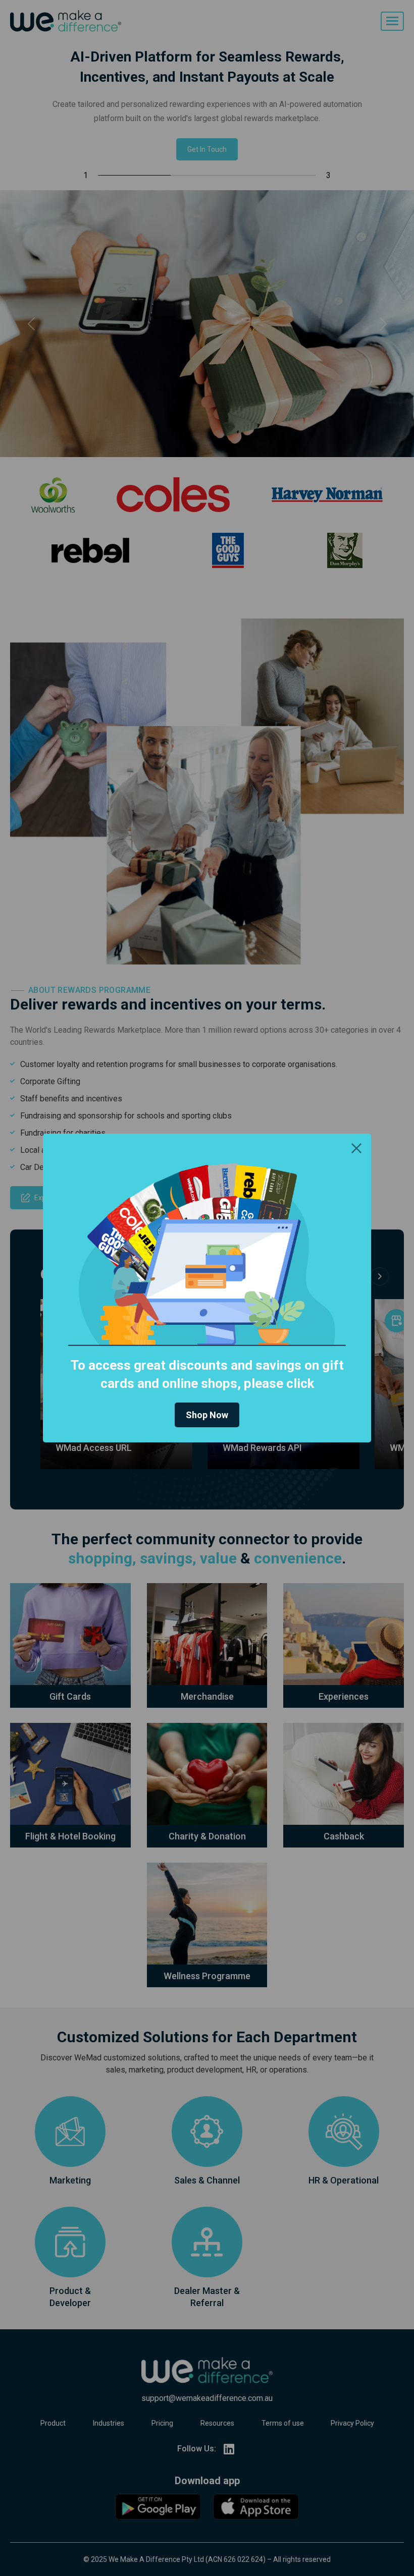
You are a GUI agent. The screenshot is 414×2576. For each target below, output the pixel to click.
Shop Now (207, 1415)
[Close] (356, 1148)
